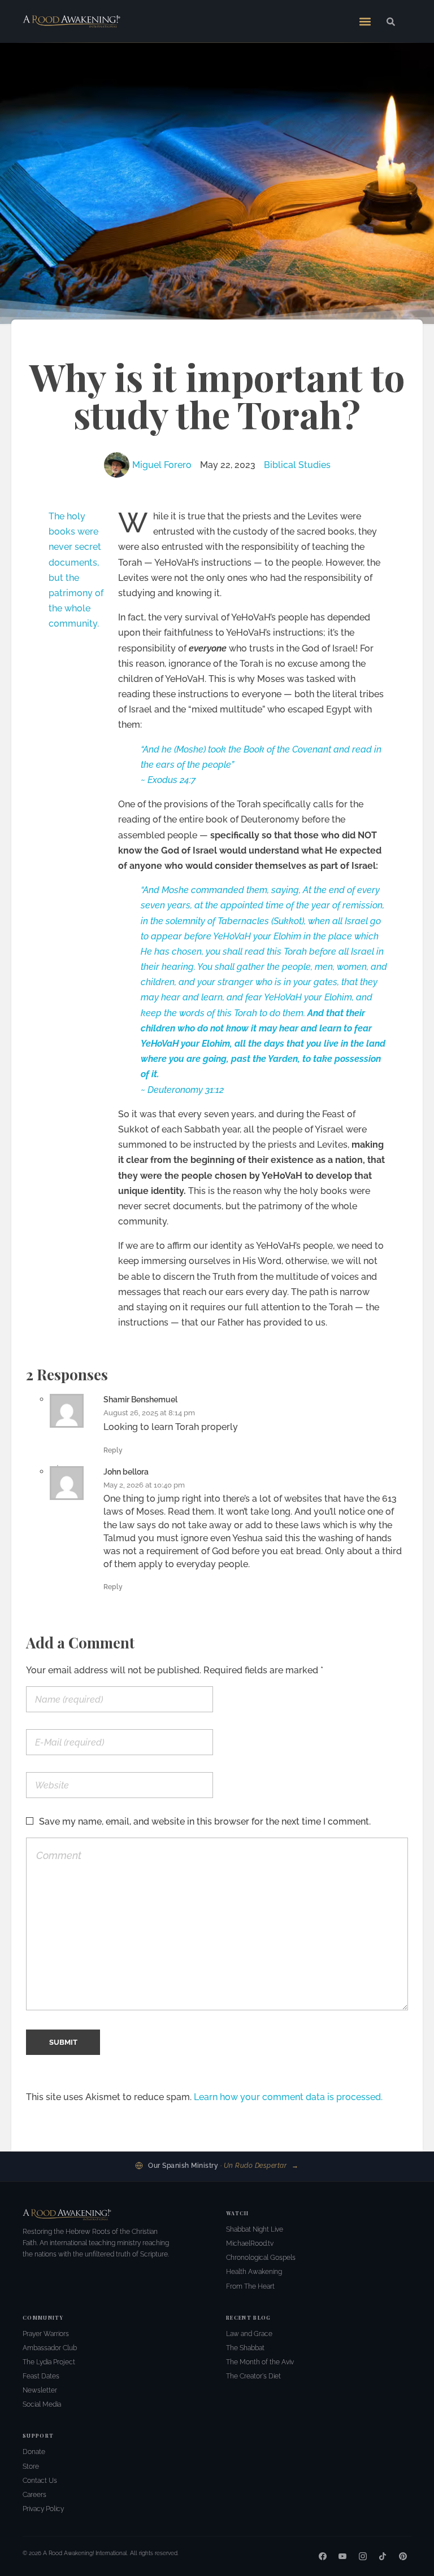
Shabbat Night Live (255, 2229)
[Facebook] (323, 2556)
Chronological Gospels (261, 2258)
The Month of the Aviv (260, 2362)
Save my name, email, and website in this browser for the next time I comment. (205, 1821)
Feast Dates (41, 2376)
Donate (34, 2452)
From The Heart (250, 2286)
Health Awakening (254, 2272)
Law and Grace (249, 2334)
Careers (34, 2495)
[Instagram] (363, 2556)
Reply (113, 1450)
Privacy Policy (43, 2509)
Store (31, 2466)
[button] (365, 21)
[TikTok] (383, 2556)
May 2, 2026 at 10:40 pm (144, 1485)
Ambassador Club (50, 2348)
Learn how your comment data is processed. (288, 2097)
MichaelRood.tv (250, 2243)
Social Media (42, 2404)
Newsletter (40, 2390)
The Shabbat (245, 2348)
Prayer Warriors (46, 2334)
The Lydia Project (49, 2362)
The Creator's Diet (253, 2376)
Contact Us (40, 2481)
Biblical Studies (297, 465)
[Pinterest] (403, 2556)
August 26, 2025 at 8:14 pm (149, 1413)
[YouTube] (342, 2556)
